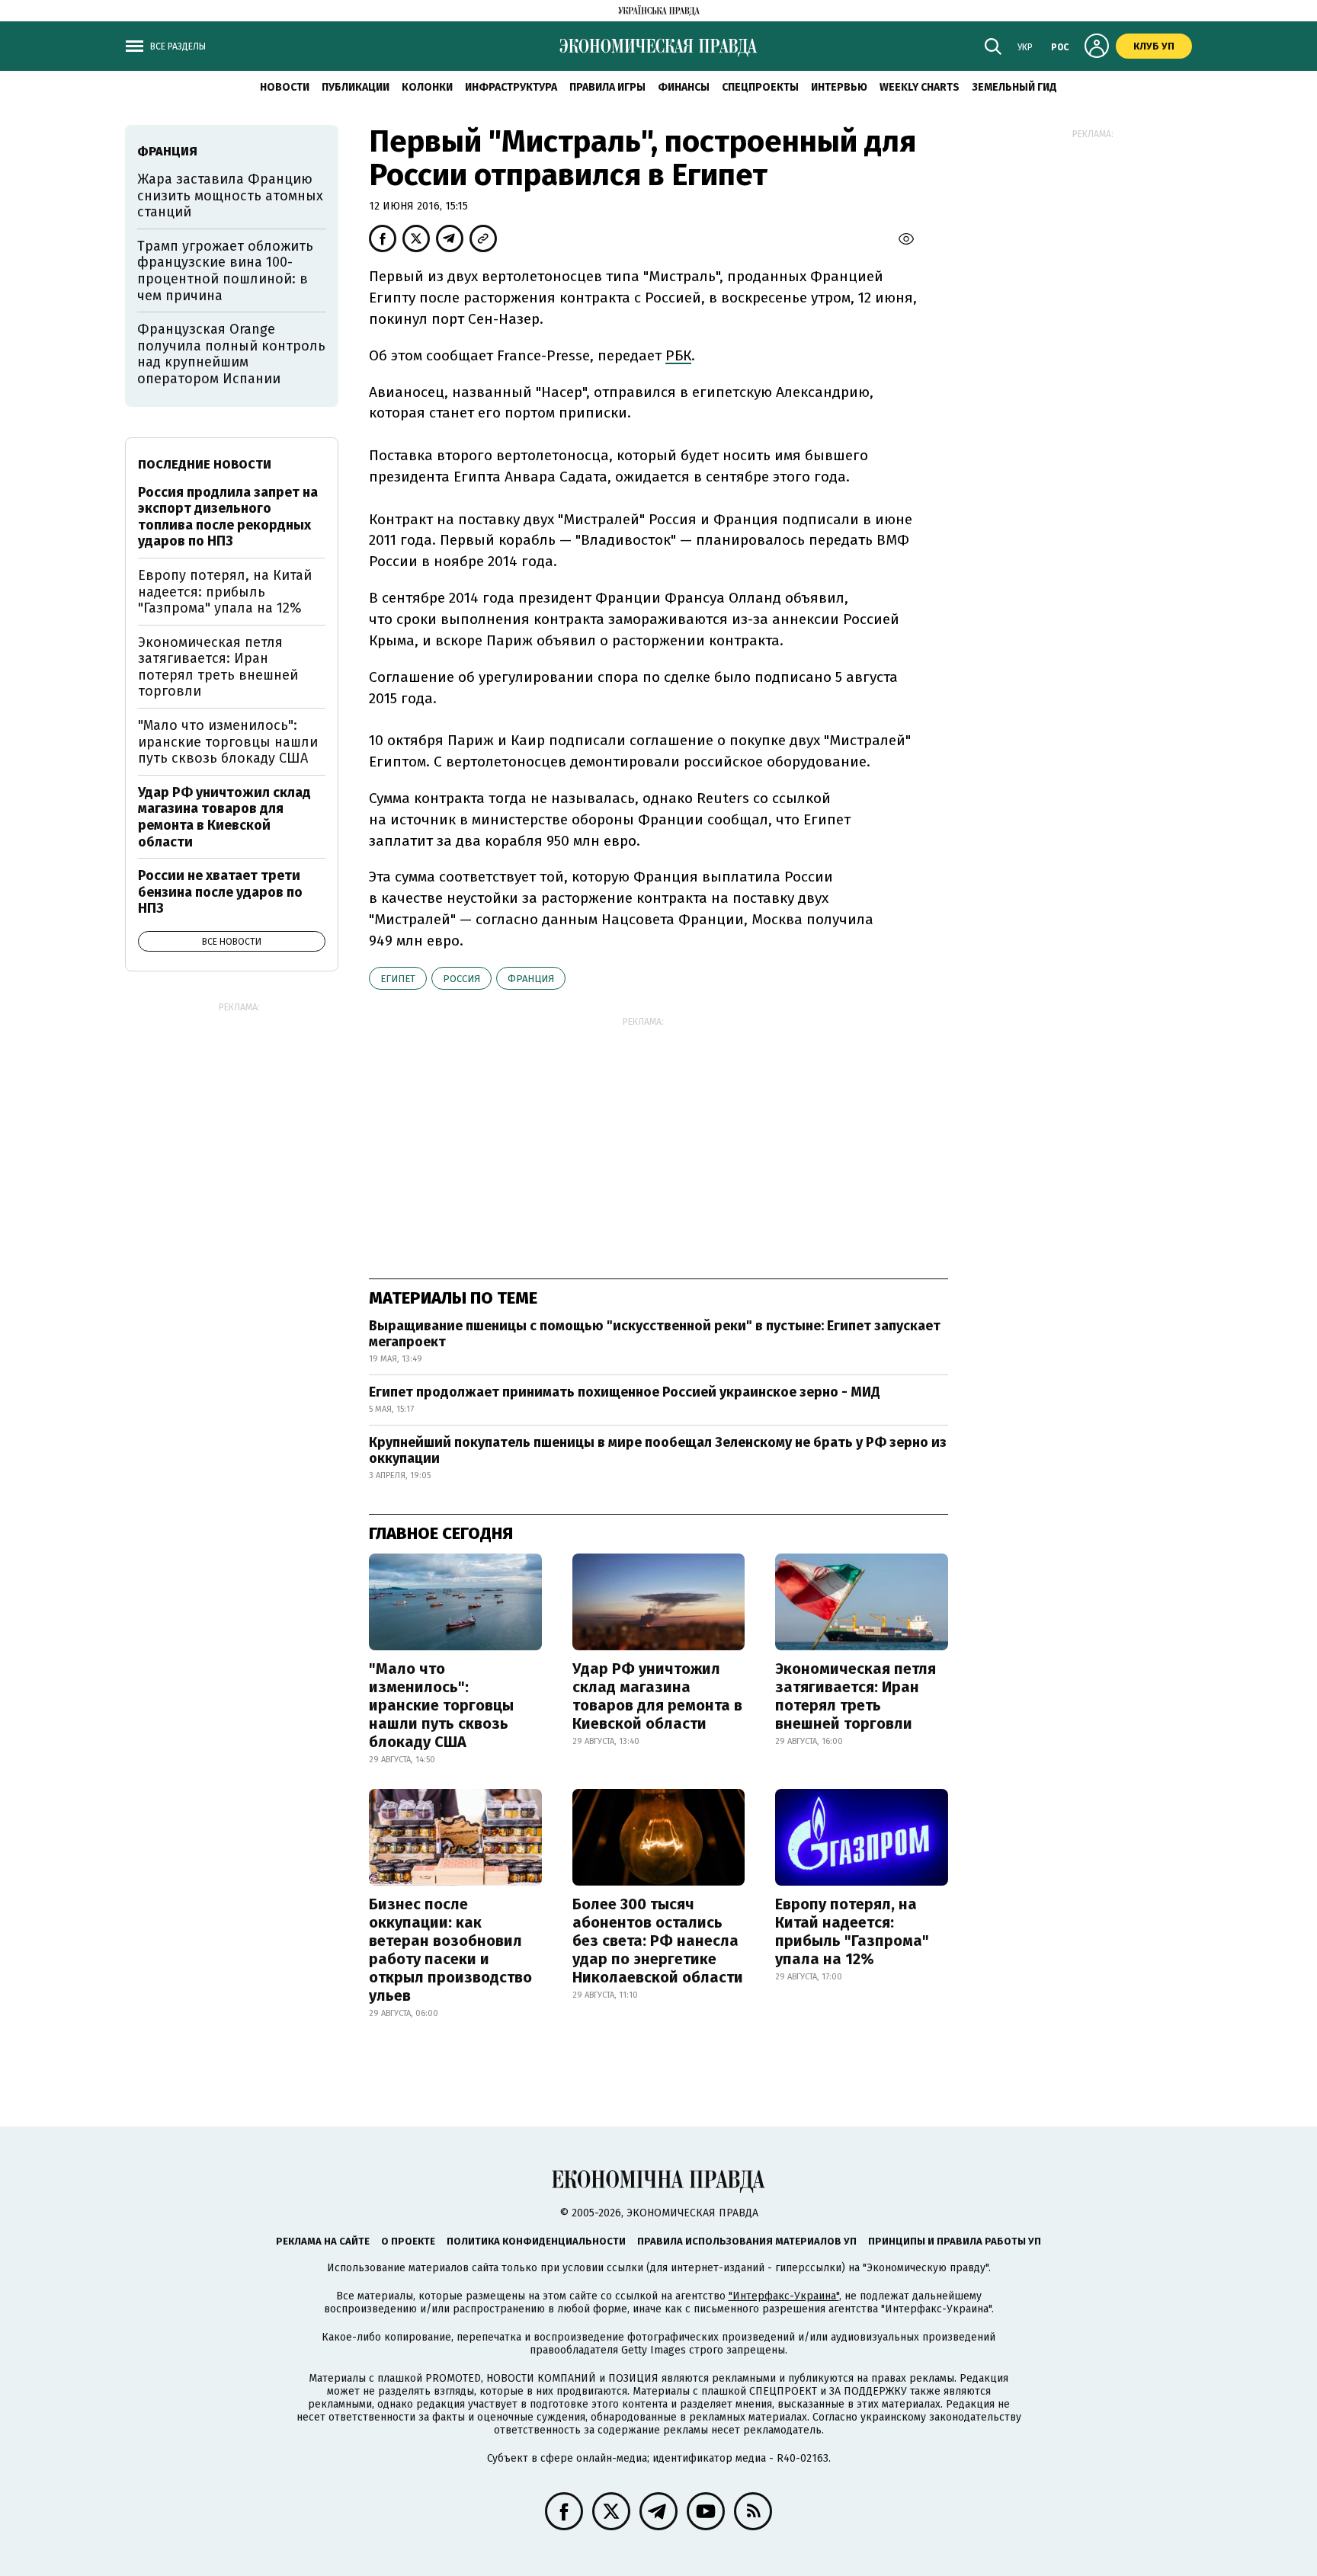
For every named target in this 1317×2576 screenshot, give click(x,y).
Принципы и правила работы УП (955, 2241)
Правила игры (607, 87)
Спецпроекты (760, 87)
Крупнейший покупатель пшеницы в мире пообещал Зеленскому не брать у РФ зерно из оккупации (658, 1451)
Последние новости (205, 464)
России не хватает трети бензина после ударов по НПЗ (220, 892)
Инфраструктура (511, 87)
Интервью (839, 87)
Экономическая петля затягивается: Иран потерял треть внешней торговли (856, 1696)
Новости (285, 87)
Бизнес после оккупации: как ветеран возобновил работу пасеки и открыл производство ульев (450, 1950)
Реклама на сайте (323, 2241)
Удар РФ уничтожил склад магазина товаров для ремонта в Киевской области (657, 1696)
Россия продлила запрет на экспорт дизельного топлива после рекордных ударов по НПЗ (228, 517)
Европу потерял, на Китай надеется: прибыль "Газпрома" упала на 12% (852, 1931)
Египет (398, 979)
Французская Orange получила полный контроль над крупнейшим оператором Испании (231, 354)
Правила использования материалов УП (747, 2241)
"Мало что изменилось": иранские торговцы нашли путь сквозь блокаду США (441, 1705)
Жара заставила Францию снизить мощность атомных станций (230, 195)
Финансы (684, 87)
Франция (531, 979)
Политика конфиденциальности (536, 2241)
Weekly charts (920, 87)
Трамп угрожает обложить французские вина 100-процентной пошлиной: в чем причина (225, 271)
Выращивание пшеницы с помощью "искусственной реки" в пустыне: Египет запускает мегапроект (655, 1334)
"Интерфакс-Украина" (784, 2296)
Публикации (356, 87)
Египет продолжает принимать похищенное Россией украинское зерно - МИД (625, 1392)
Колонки (427, 87)
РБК (678, 355)
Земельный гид (1014, 87)
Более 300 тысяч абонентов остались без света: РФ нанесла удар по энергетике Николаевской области (658, 1941)
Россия (461, 979)
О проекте (408, 2241)
